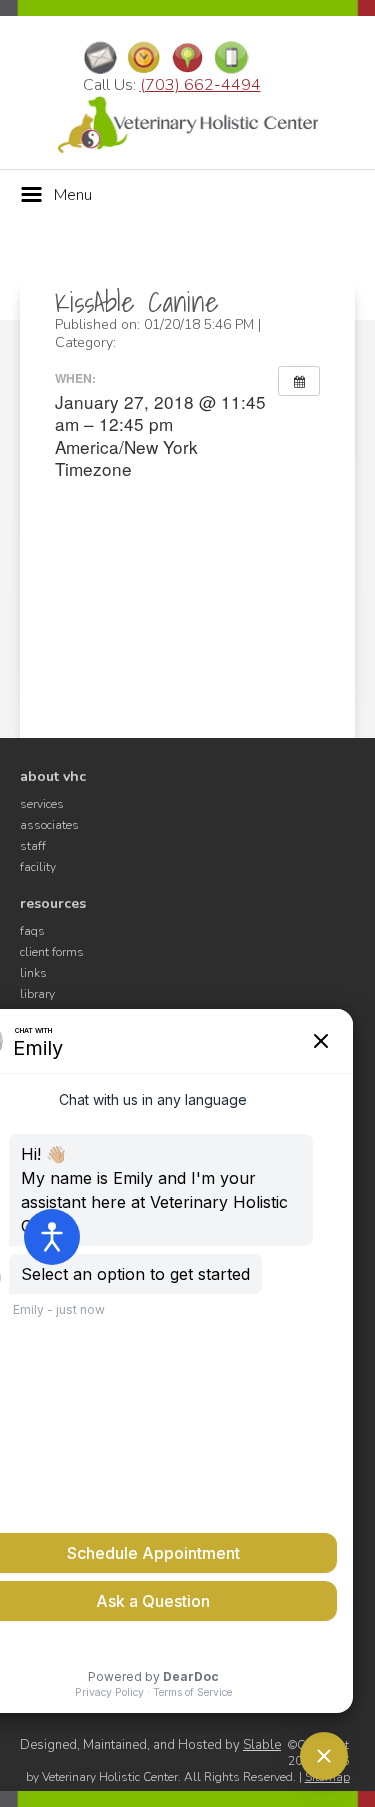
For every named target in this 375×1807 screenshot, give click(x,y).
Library (37, 994)
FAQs (32, 931)
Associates (49, 825)
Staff (33, 846)
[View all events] (299, 381)
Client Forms (52, 952)
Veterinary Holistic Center (188, 124)
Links (33, 973)
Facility (38, 867)
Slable (262, 1745)
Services (42, 804)
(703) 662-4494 (200, 85)
